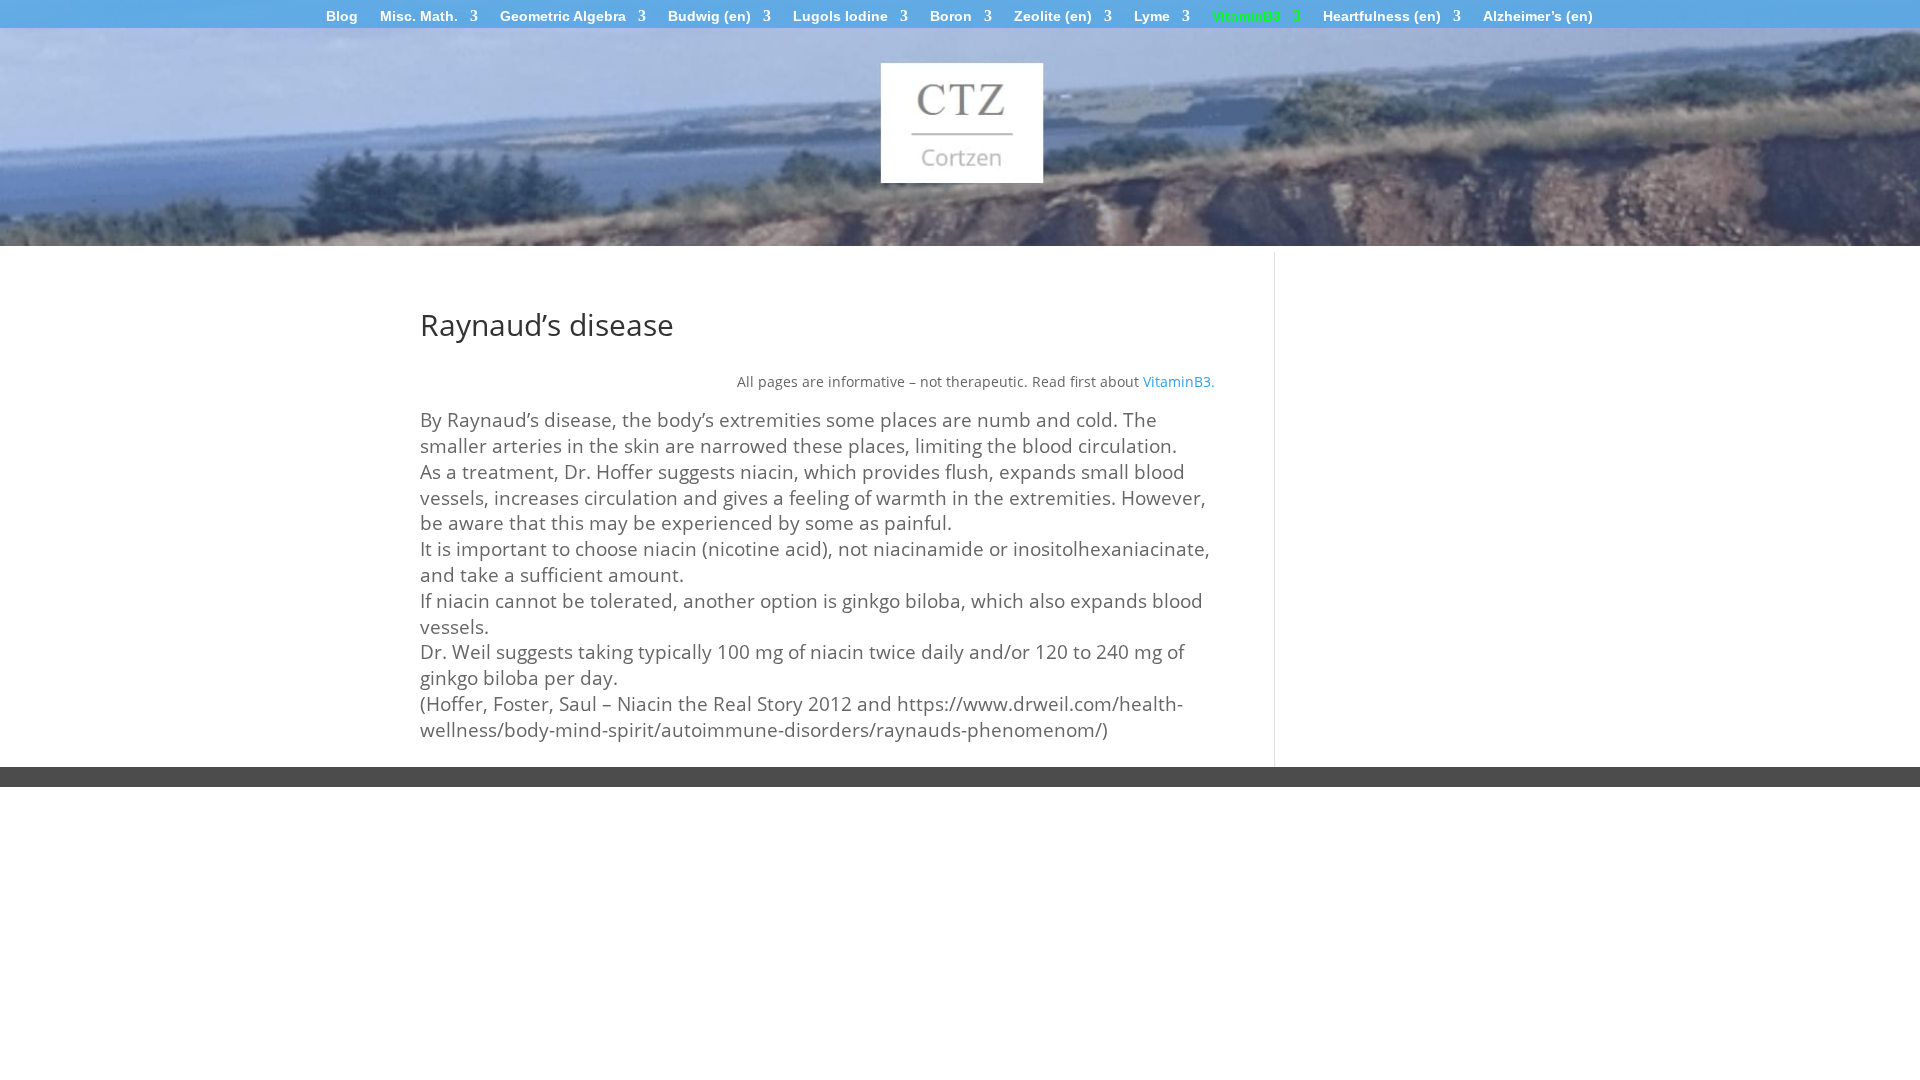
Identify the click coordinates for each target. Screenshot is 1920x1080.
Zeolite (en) (1053, 16)
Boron (951, 16)
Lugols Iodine (840, 16)
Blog (342, 16)
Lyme (1152, 16)
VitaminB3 (1246, 16)
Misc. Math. (419, 16)
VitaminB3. (1179, 381)
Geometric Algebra (563, 16)
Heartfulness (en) (1382, 16)
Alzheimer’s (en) (1538, 16)
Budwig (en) (709, 16)
